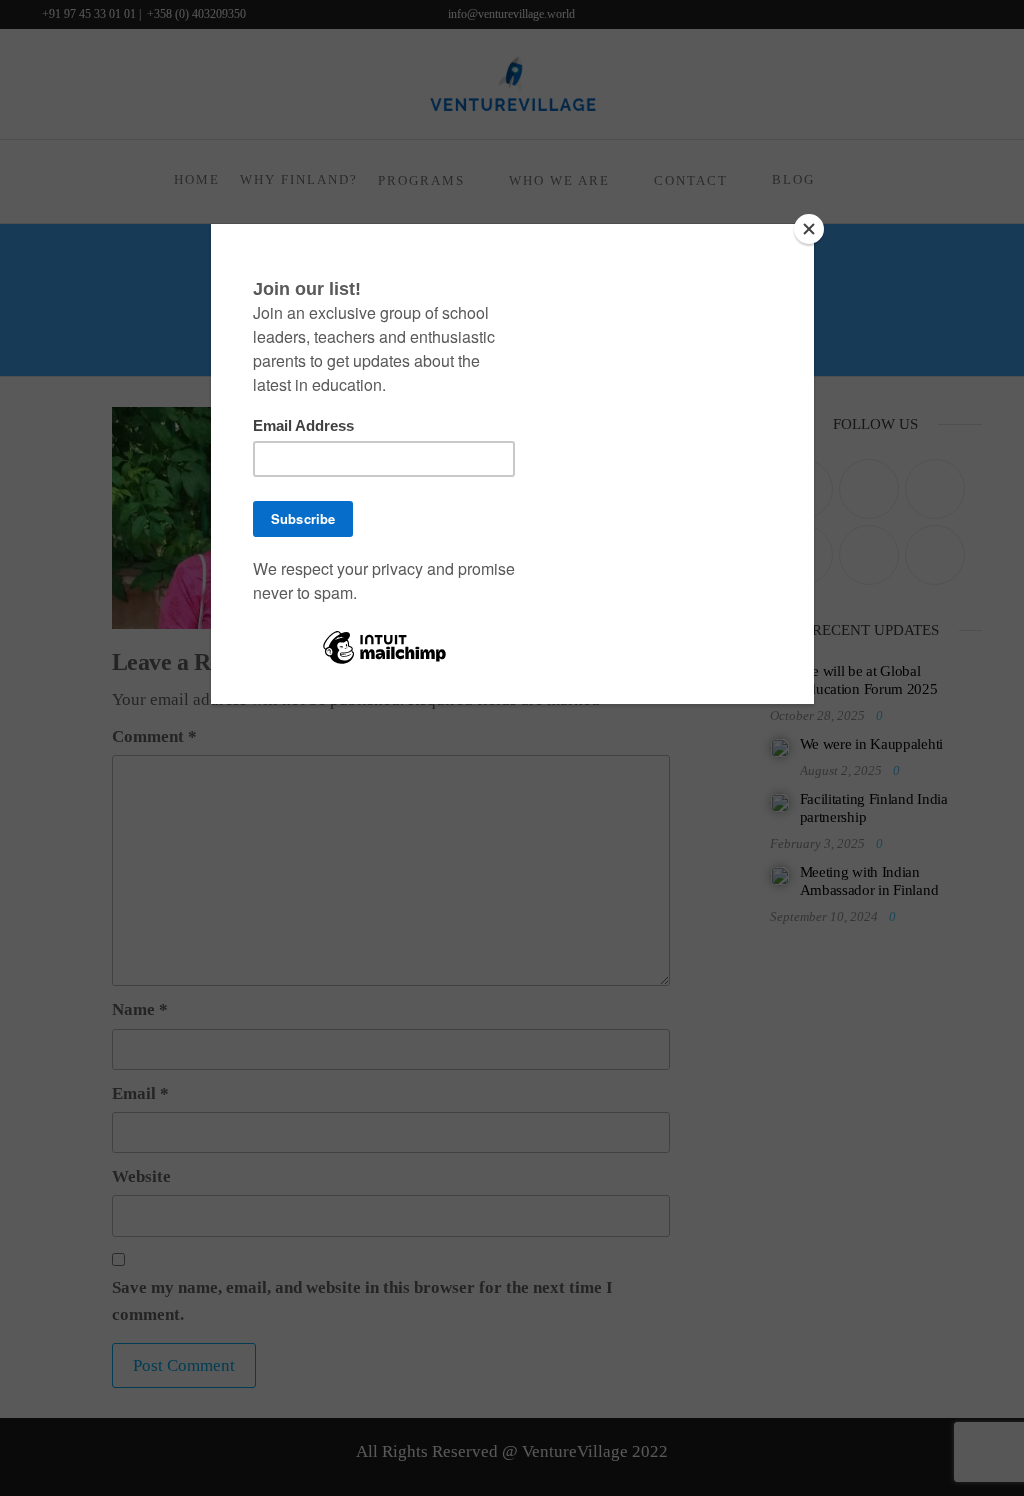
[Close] (809, 229)
